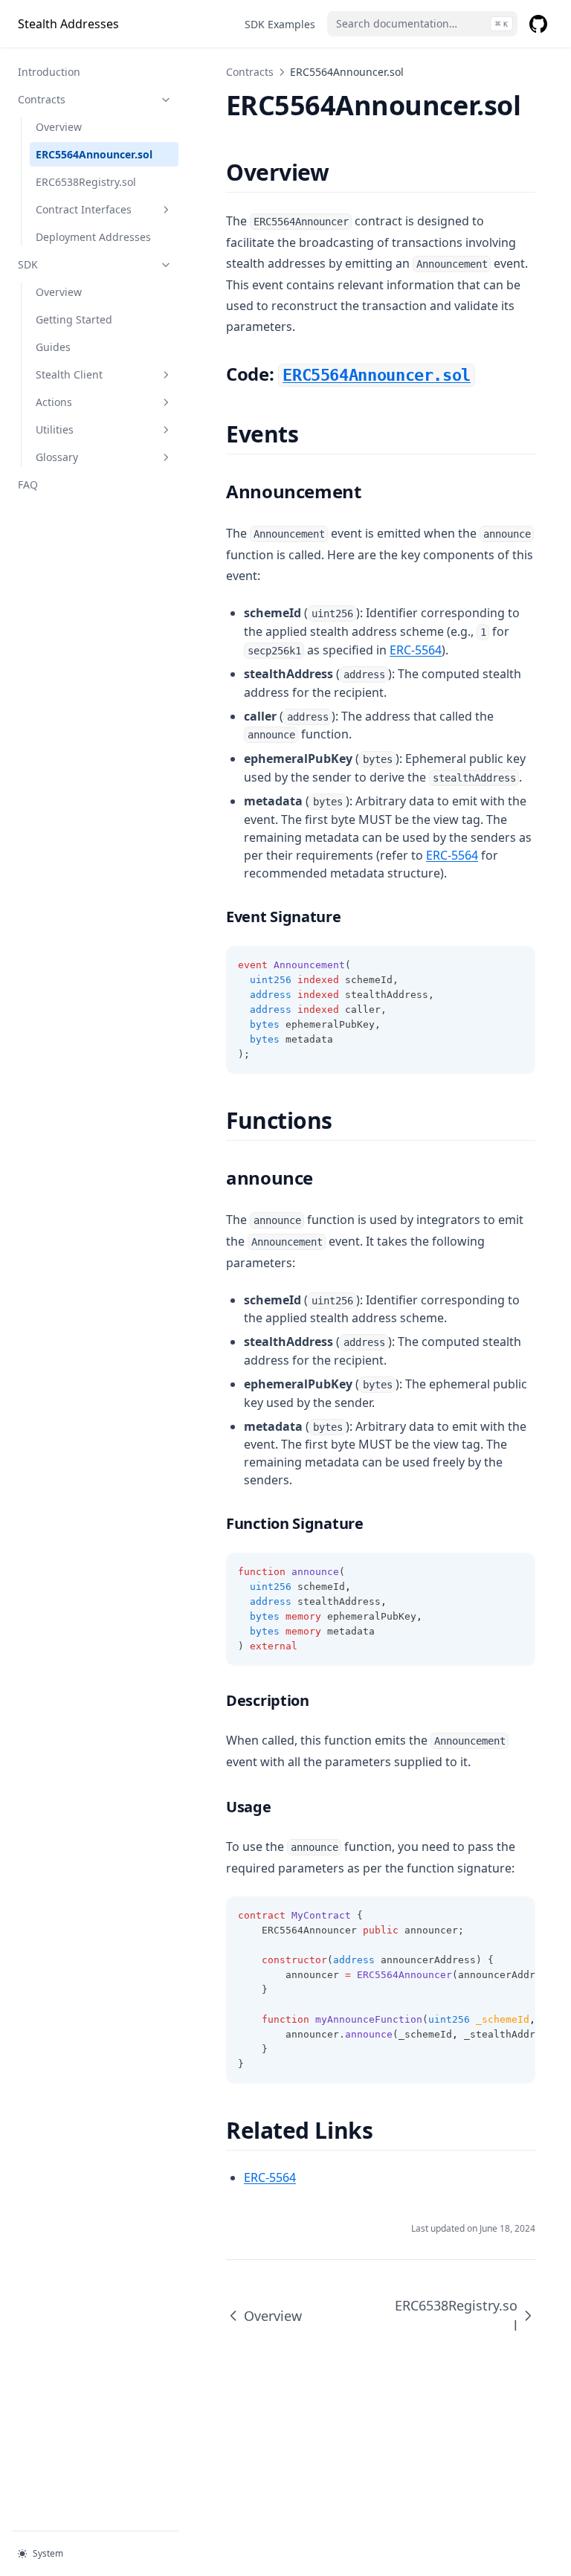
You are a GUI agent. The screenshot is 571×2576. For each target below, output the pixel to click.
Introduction (49, 72)
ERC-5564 (416, 650)
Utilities (55, 429)
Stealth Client (69, 374)
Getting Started (74, 319)
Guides (53, 347)
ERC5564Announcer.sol (94, 154)
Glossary (57, 457)
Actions (54, 402)
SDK (28, 264)
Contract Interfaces (84, 209)
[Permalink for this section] (342, 172)
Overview (59, 127)
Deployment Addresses (93, 237)
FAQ (28, 484)
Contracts (42, 99)
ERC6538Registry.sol (86, 182)
